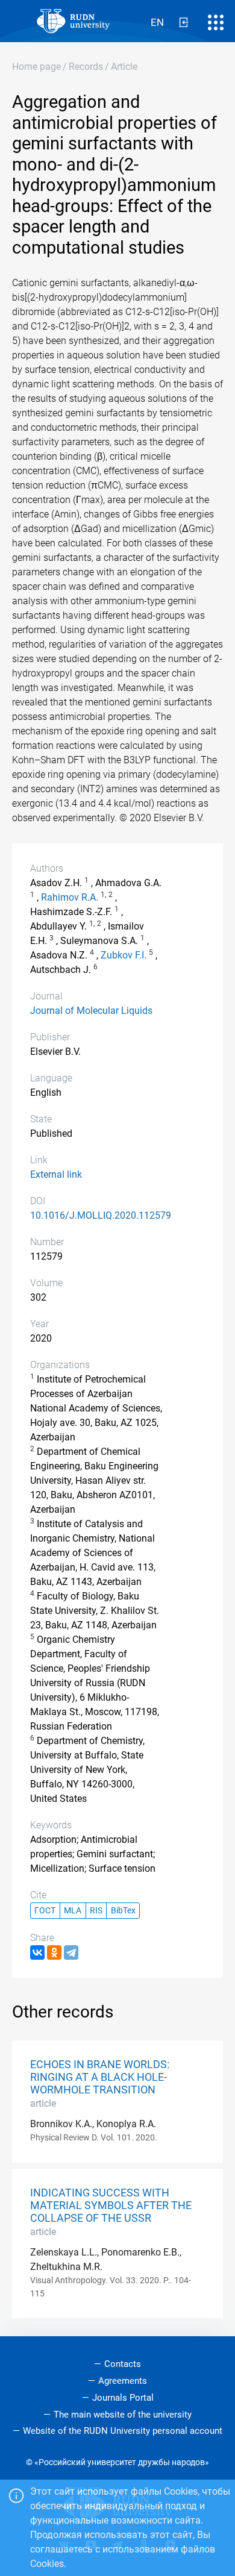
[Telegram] (71, 1952)
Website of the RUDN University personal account (123, 2431)
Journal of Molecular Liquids (91, 1011)
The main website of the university (123, 2415)
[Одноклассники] (54, 1952)
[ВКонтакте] (37, 1952)
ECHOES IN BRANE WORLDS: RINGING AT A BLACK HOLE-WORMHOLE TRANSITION (100, 2077)
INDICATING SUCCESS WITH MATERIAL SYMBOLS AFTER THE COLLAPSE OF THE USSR (111, 2206)
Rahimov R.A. (70, 897)
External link (56, 1174)
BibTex (123, 1911)
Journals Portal (123, 2398)
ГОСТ (45, 1911)
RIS (96, 1911)
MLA (73, 1911)
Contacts (123, 2364)
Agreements (123, 2381)
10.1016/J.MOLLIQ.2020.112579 (101, 1215)
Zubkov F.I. (124, 955)
